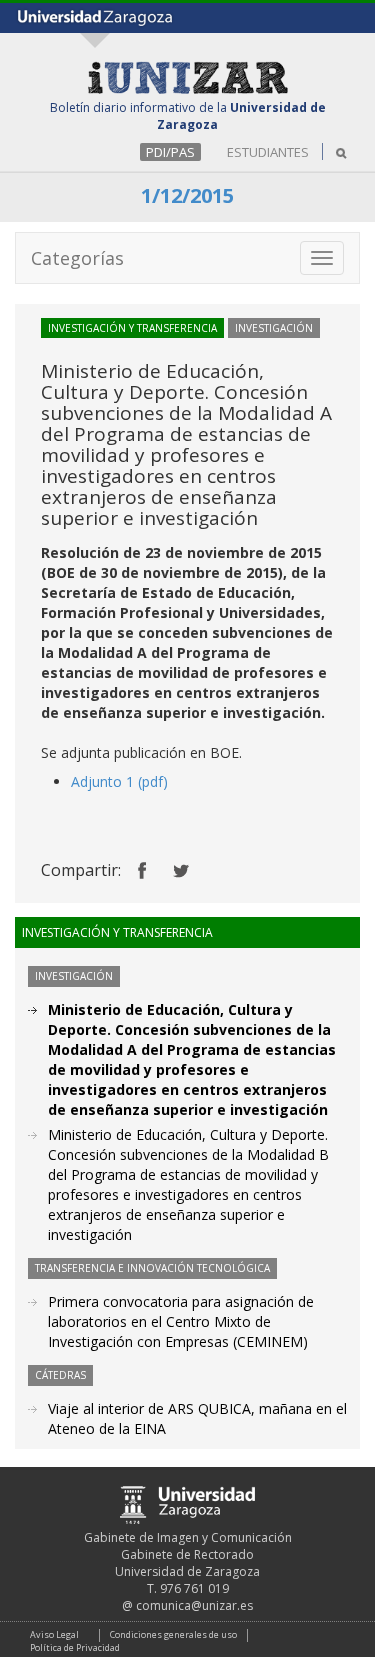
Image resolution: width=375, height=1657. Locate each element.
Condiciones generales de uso (173, 1634)
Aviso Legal (54, 1634)
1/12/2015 (187, 195)
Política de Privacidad (75, 1647)
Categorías (77, 258)
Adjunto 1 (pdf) (119, 781)
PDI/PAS (170, 152)
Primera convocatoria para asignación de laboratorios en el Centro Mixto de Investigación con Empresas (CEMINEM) (181, 1321)
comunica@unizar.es (194, 1605)
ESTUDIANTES (268, 152)
